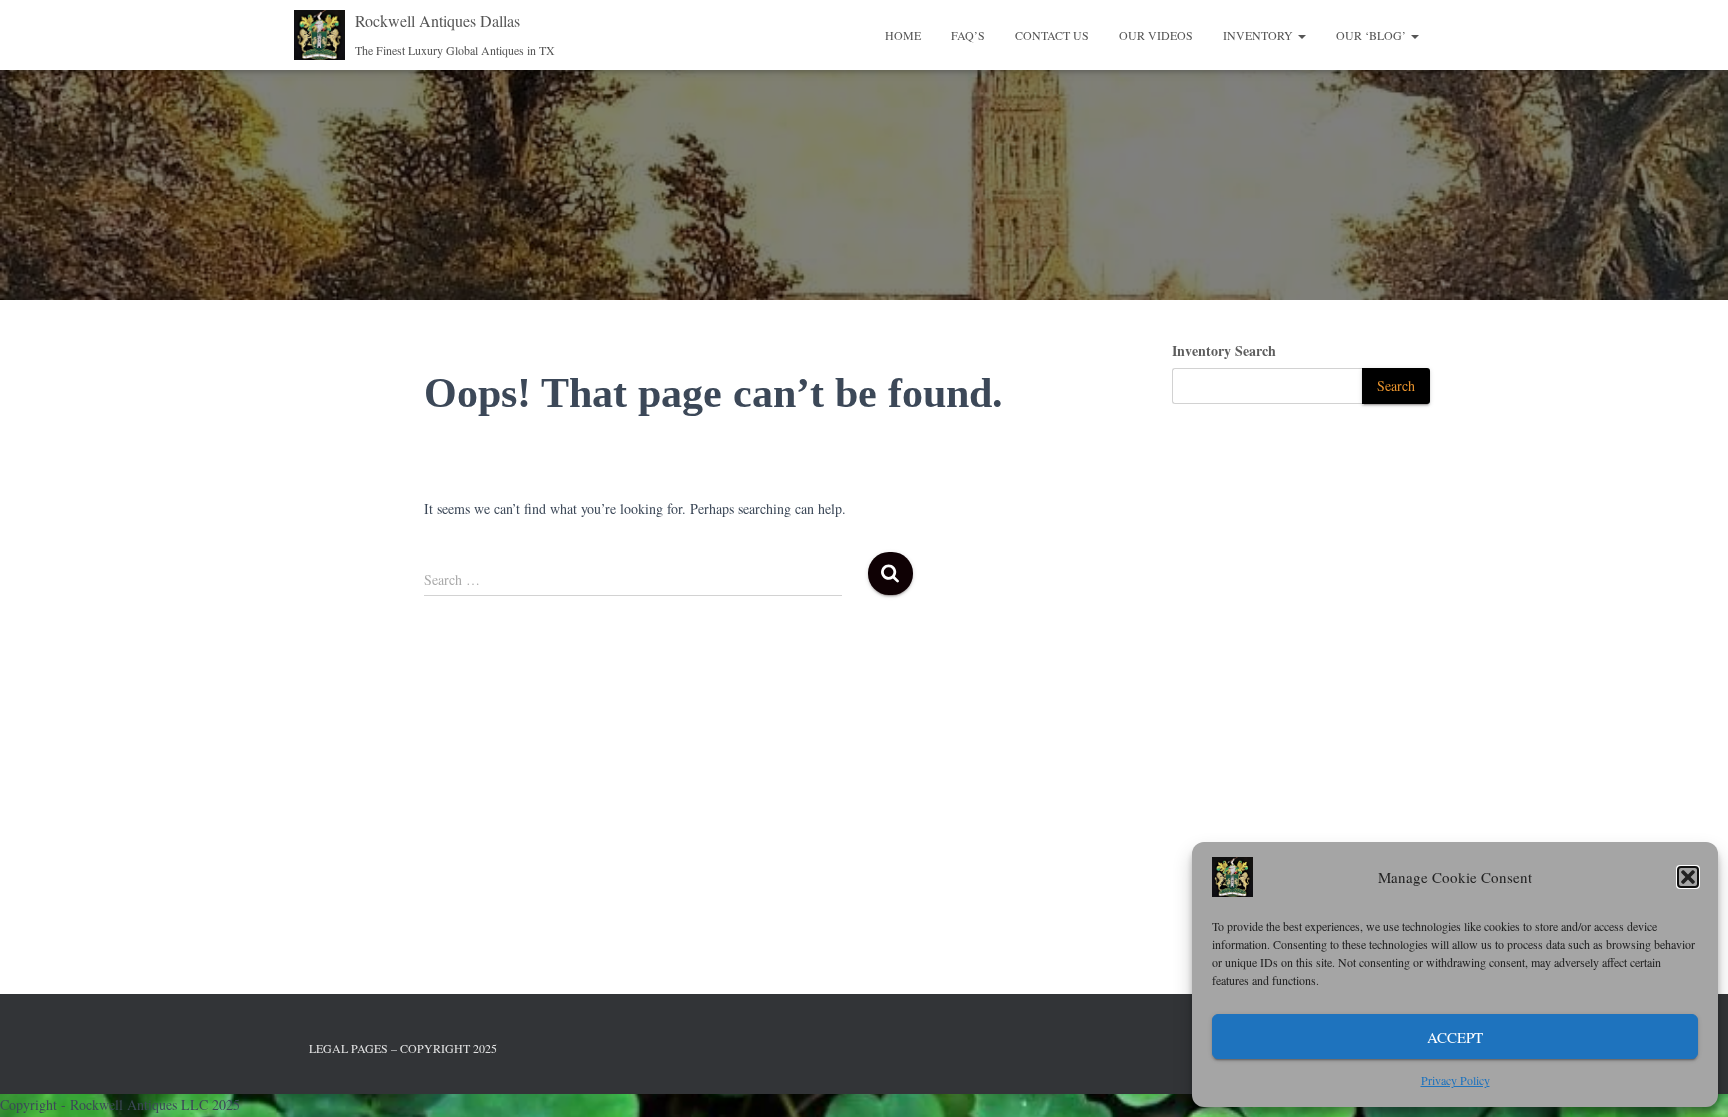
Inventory (1259, 35)
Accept (1455, 1037)
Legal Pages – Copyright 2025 (403, 1048)
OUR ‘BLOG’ (1372, 35)
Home (903, 35)
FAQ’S (968, 35)
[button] (1688, 877)
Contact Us (1052, 35)
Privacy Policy (1455, 1080)
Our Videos (1156, 35)
